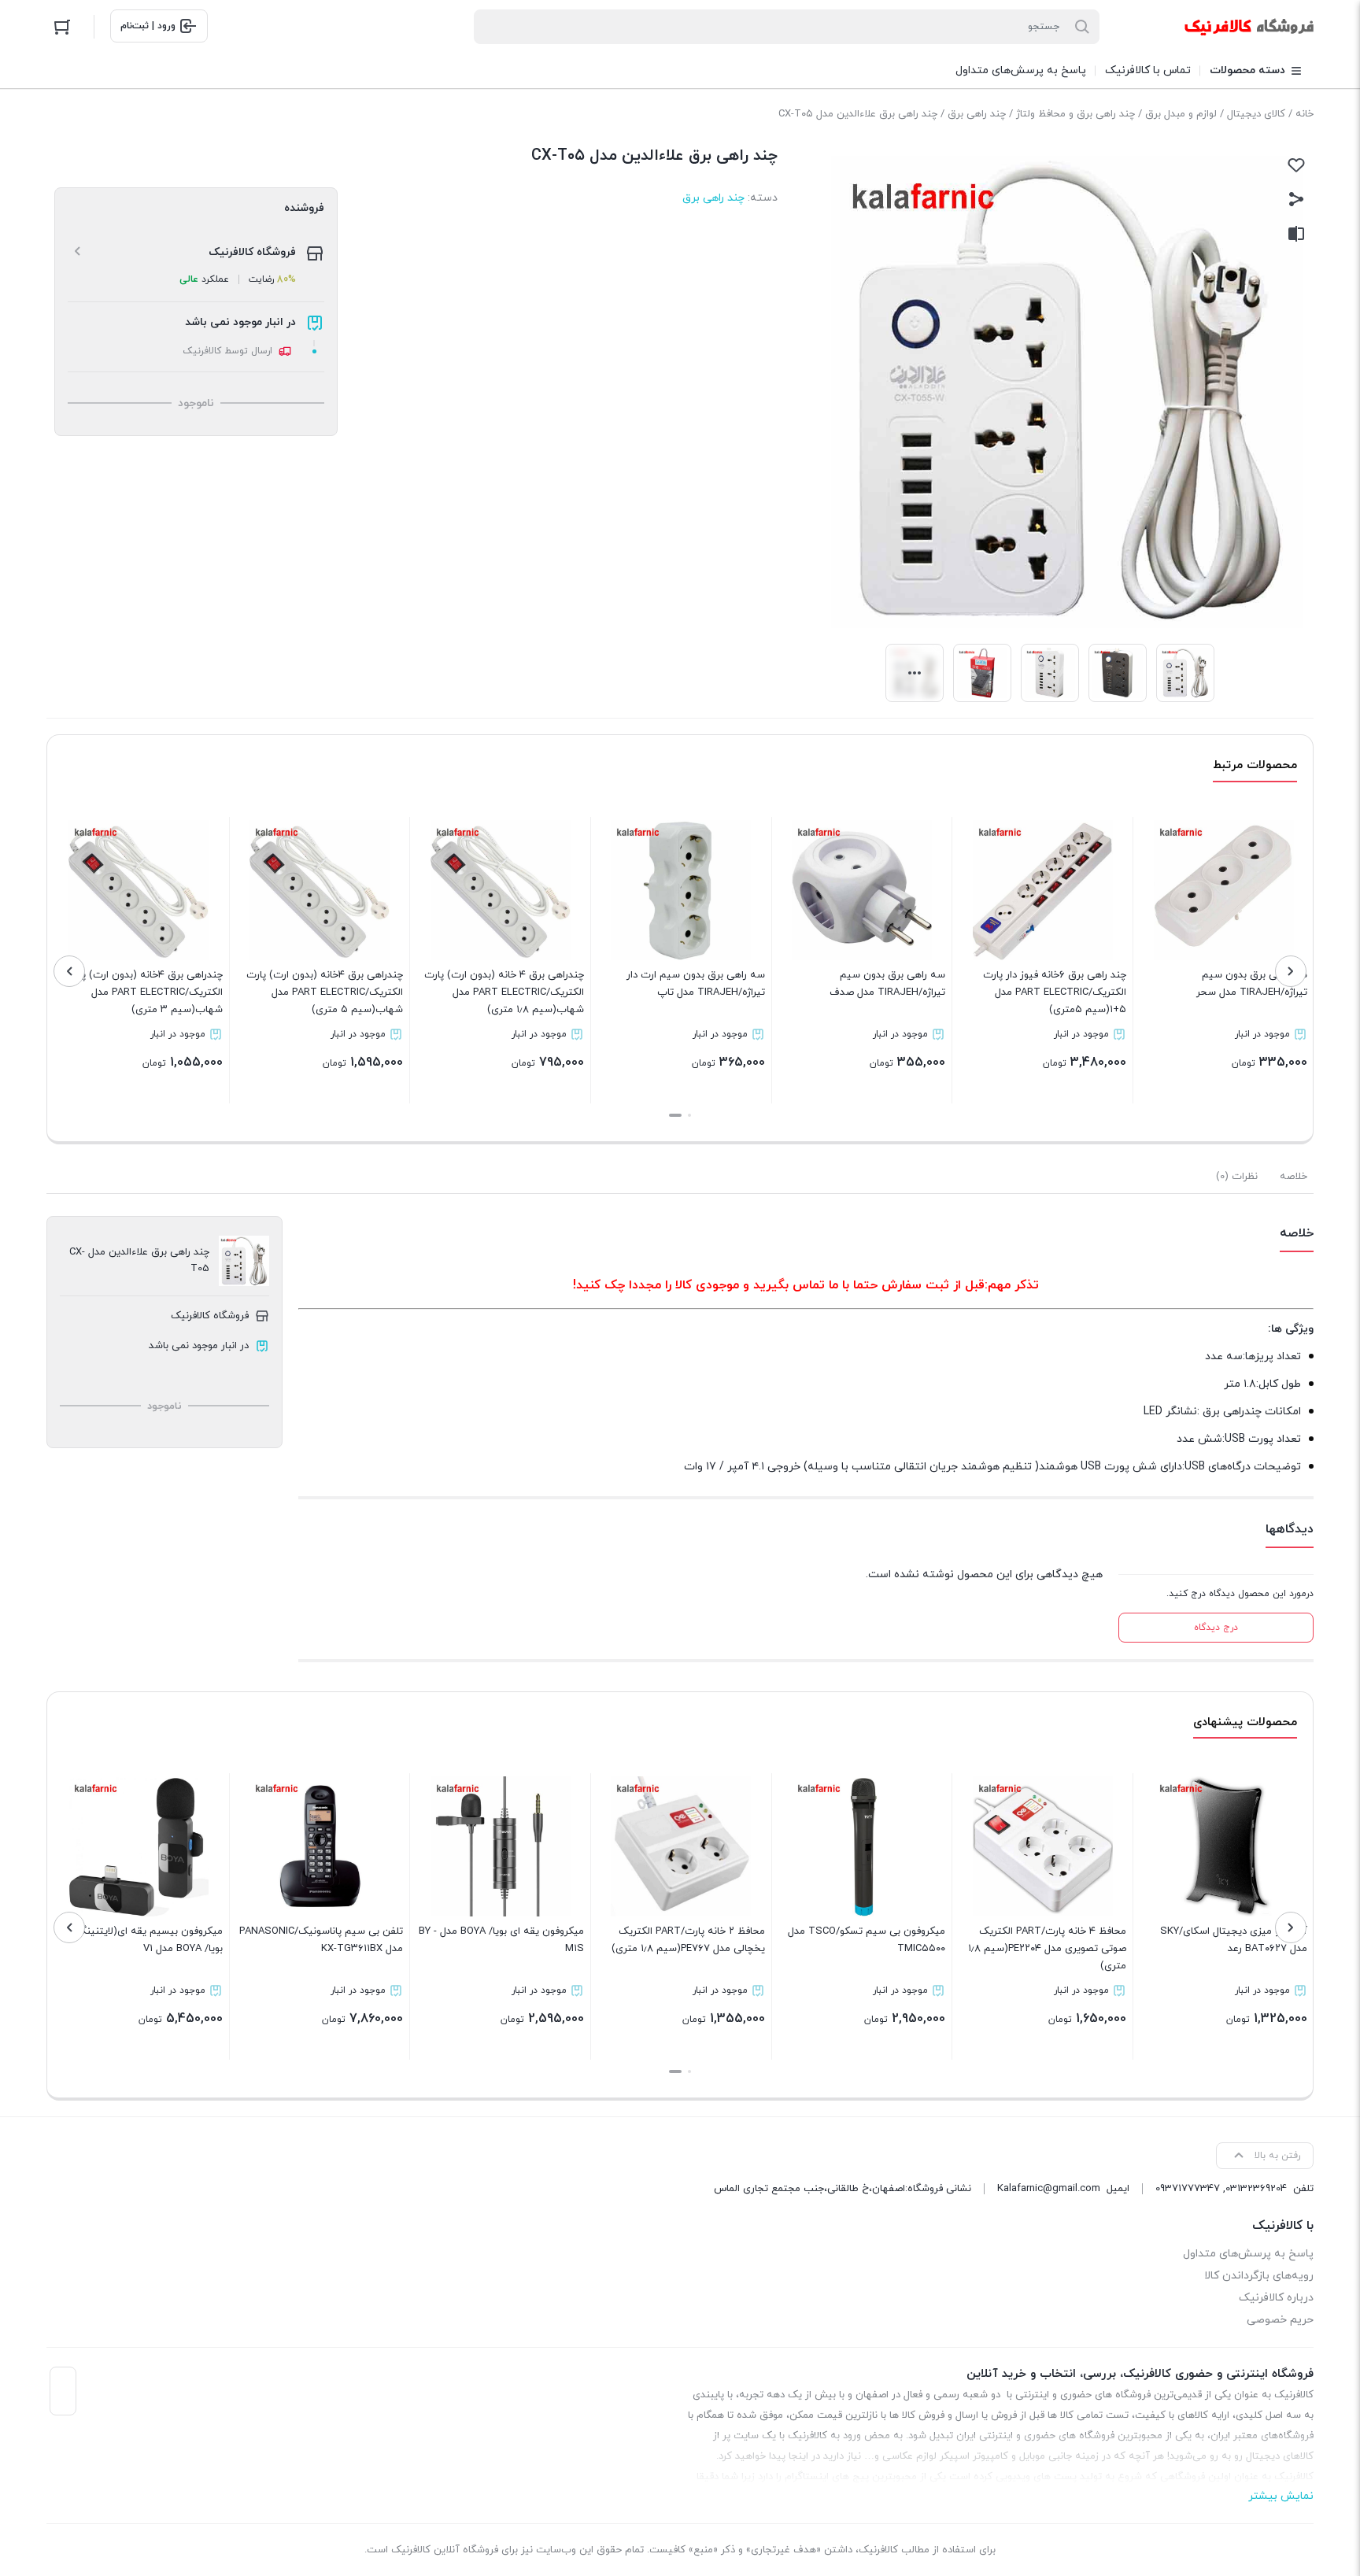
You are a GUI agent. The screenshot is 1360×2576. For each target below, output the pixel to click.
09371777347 (1188, 2189)
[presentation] (1291, 971)
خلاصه (1293, 1177)
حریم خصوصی (1280, 2320)
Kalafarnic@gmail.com (1049, 2189)
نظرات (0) (1237, 1177)
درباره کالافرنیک (1276, 2298)
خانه (1305, 114)
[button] (689, 1115)
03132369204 (1256, 2189)
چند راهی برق (977, 114)
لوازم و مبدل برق (1181, 114)
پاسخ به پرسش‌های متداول (1248, 2254)
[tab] (1293, 1177)
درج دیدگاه (1216, 1628)
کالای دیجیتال (1256, 114)
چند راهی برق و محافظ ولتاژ (1075, 114)
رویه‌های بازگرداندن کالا (1259, 2276)
